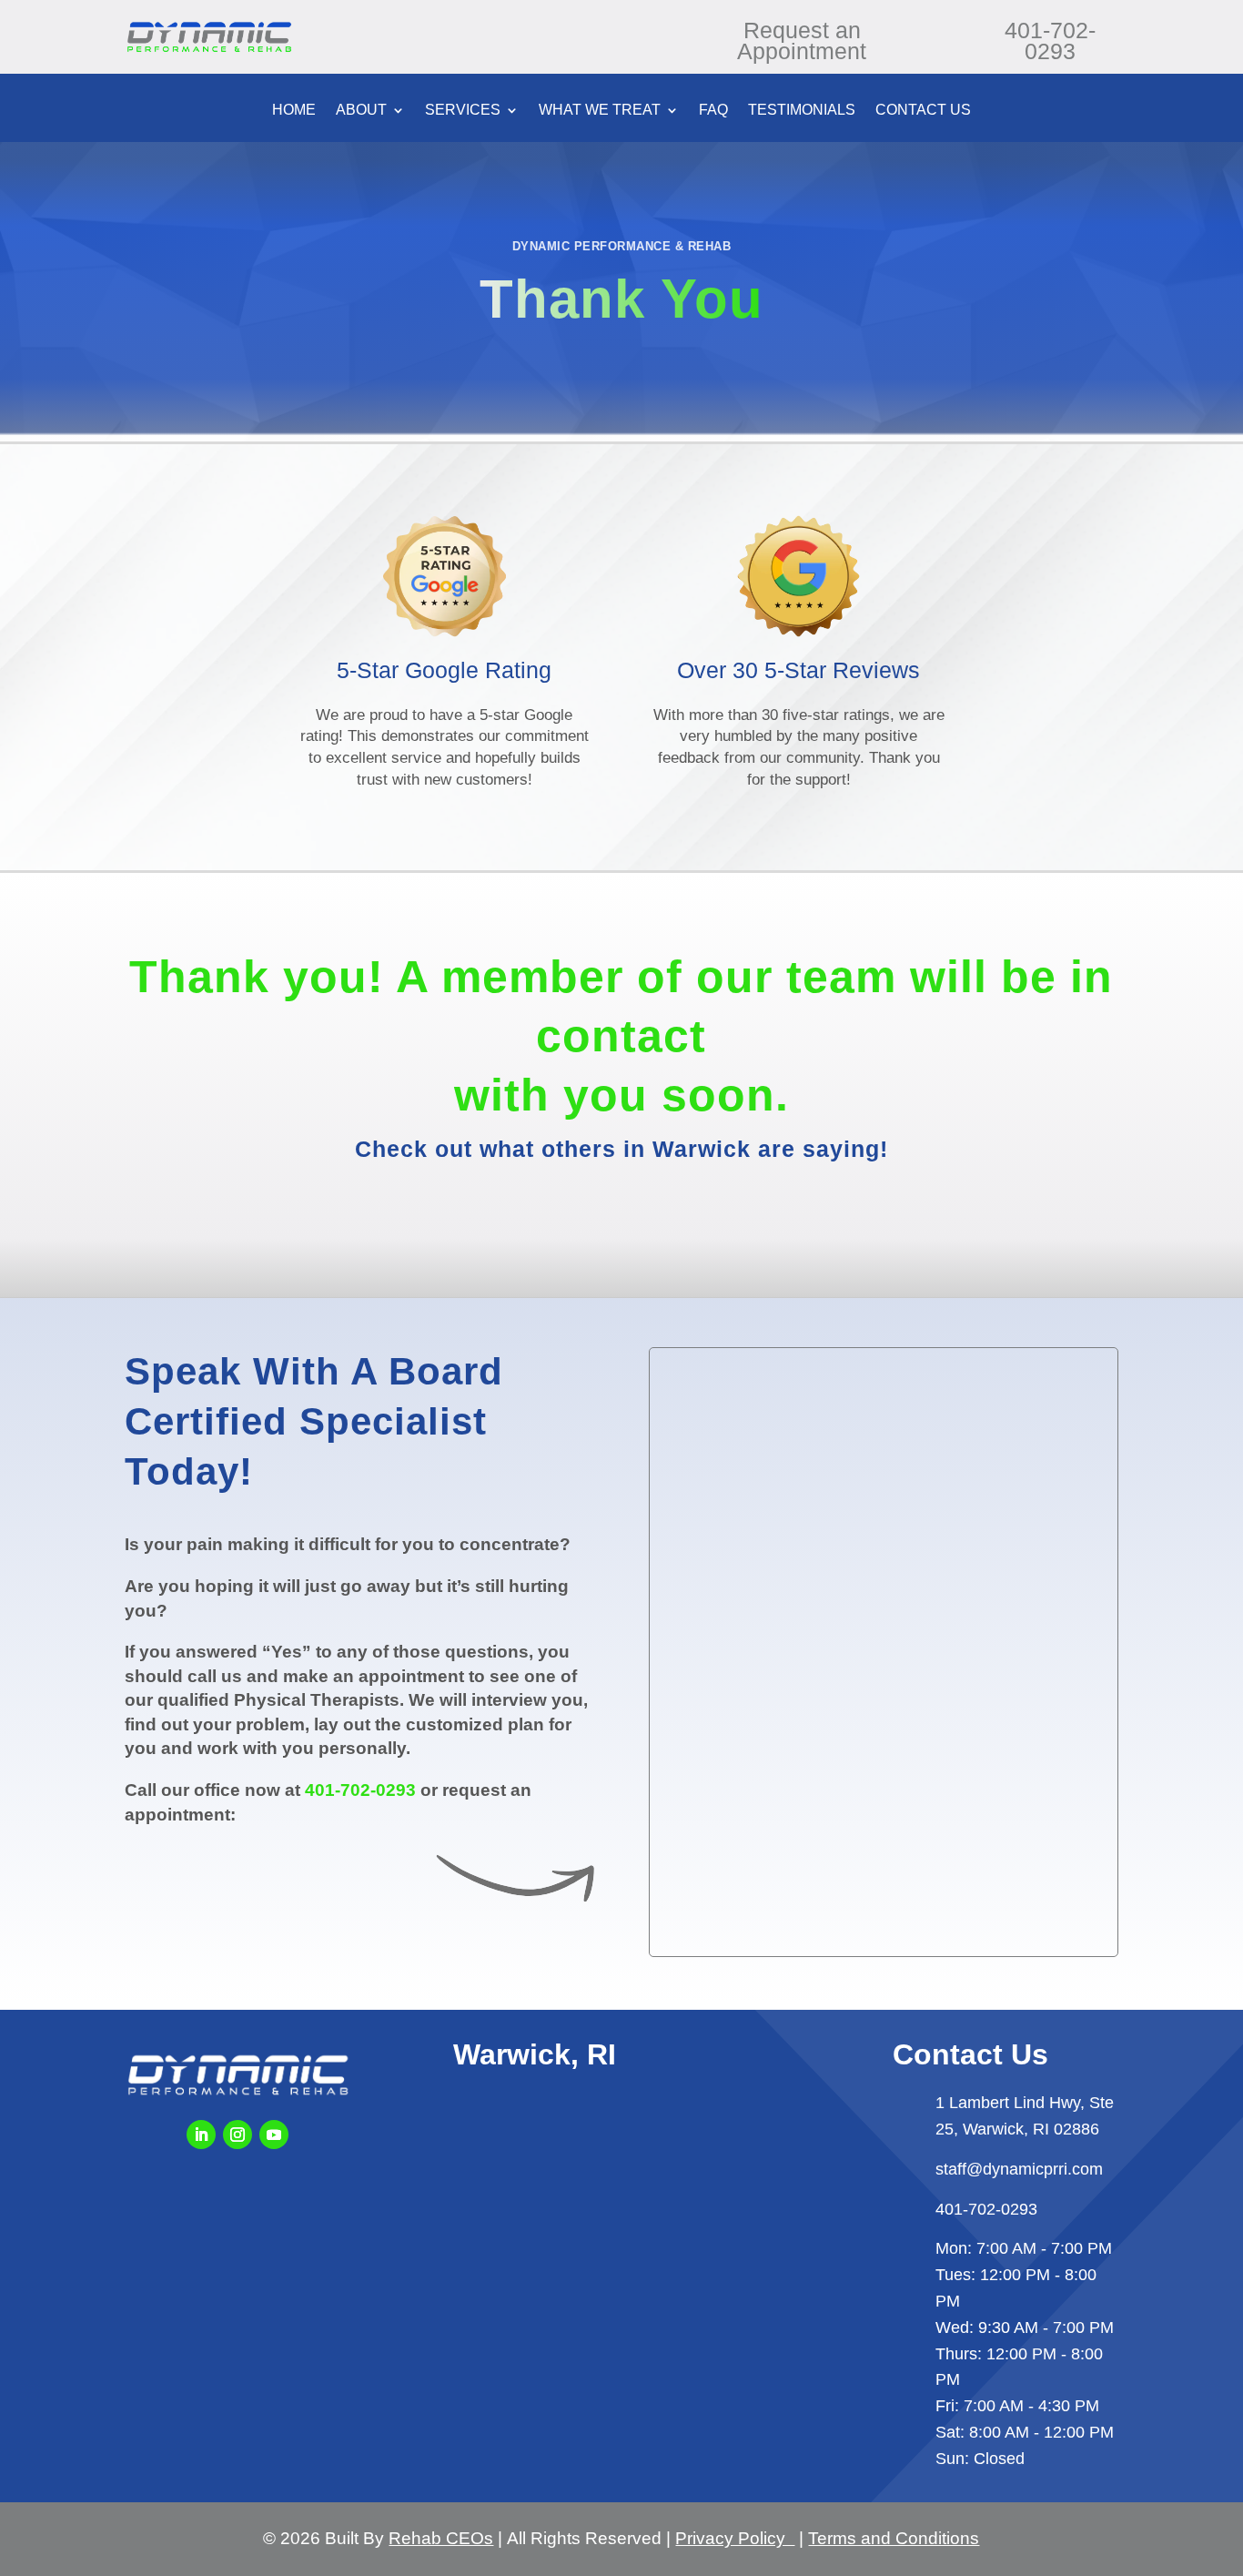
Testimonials (802, 111)
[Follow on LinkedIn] (201, 2135)
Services (463, 111)
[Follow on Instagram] (237, 2135)
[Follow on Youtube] (274, 2135)
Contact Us (923, 111)
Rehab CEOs (441, 2538)
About (361, 111)
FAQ (713, 111)
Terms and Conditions (894, 2538)
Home (294, 111)
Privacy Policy (735, 2538)
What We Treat (600, 111)
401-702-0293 (360, 1790)
